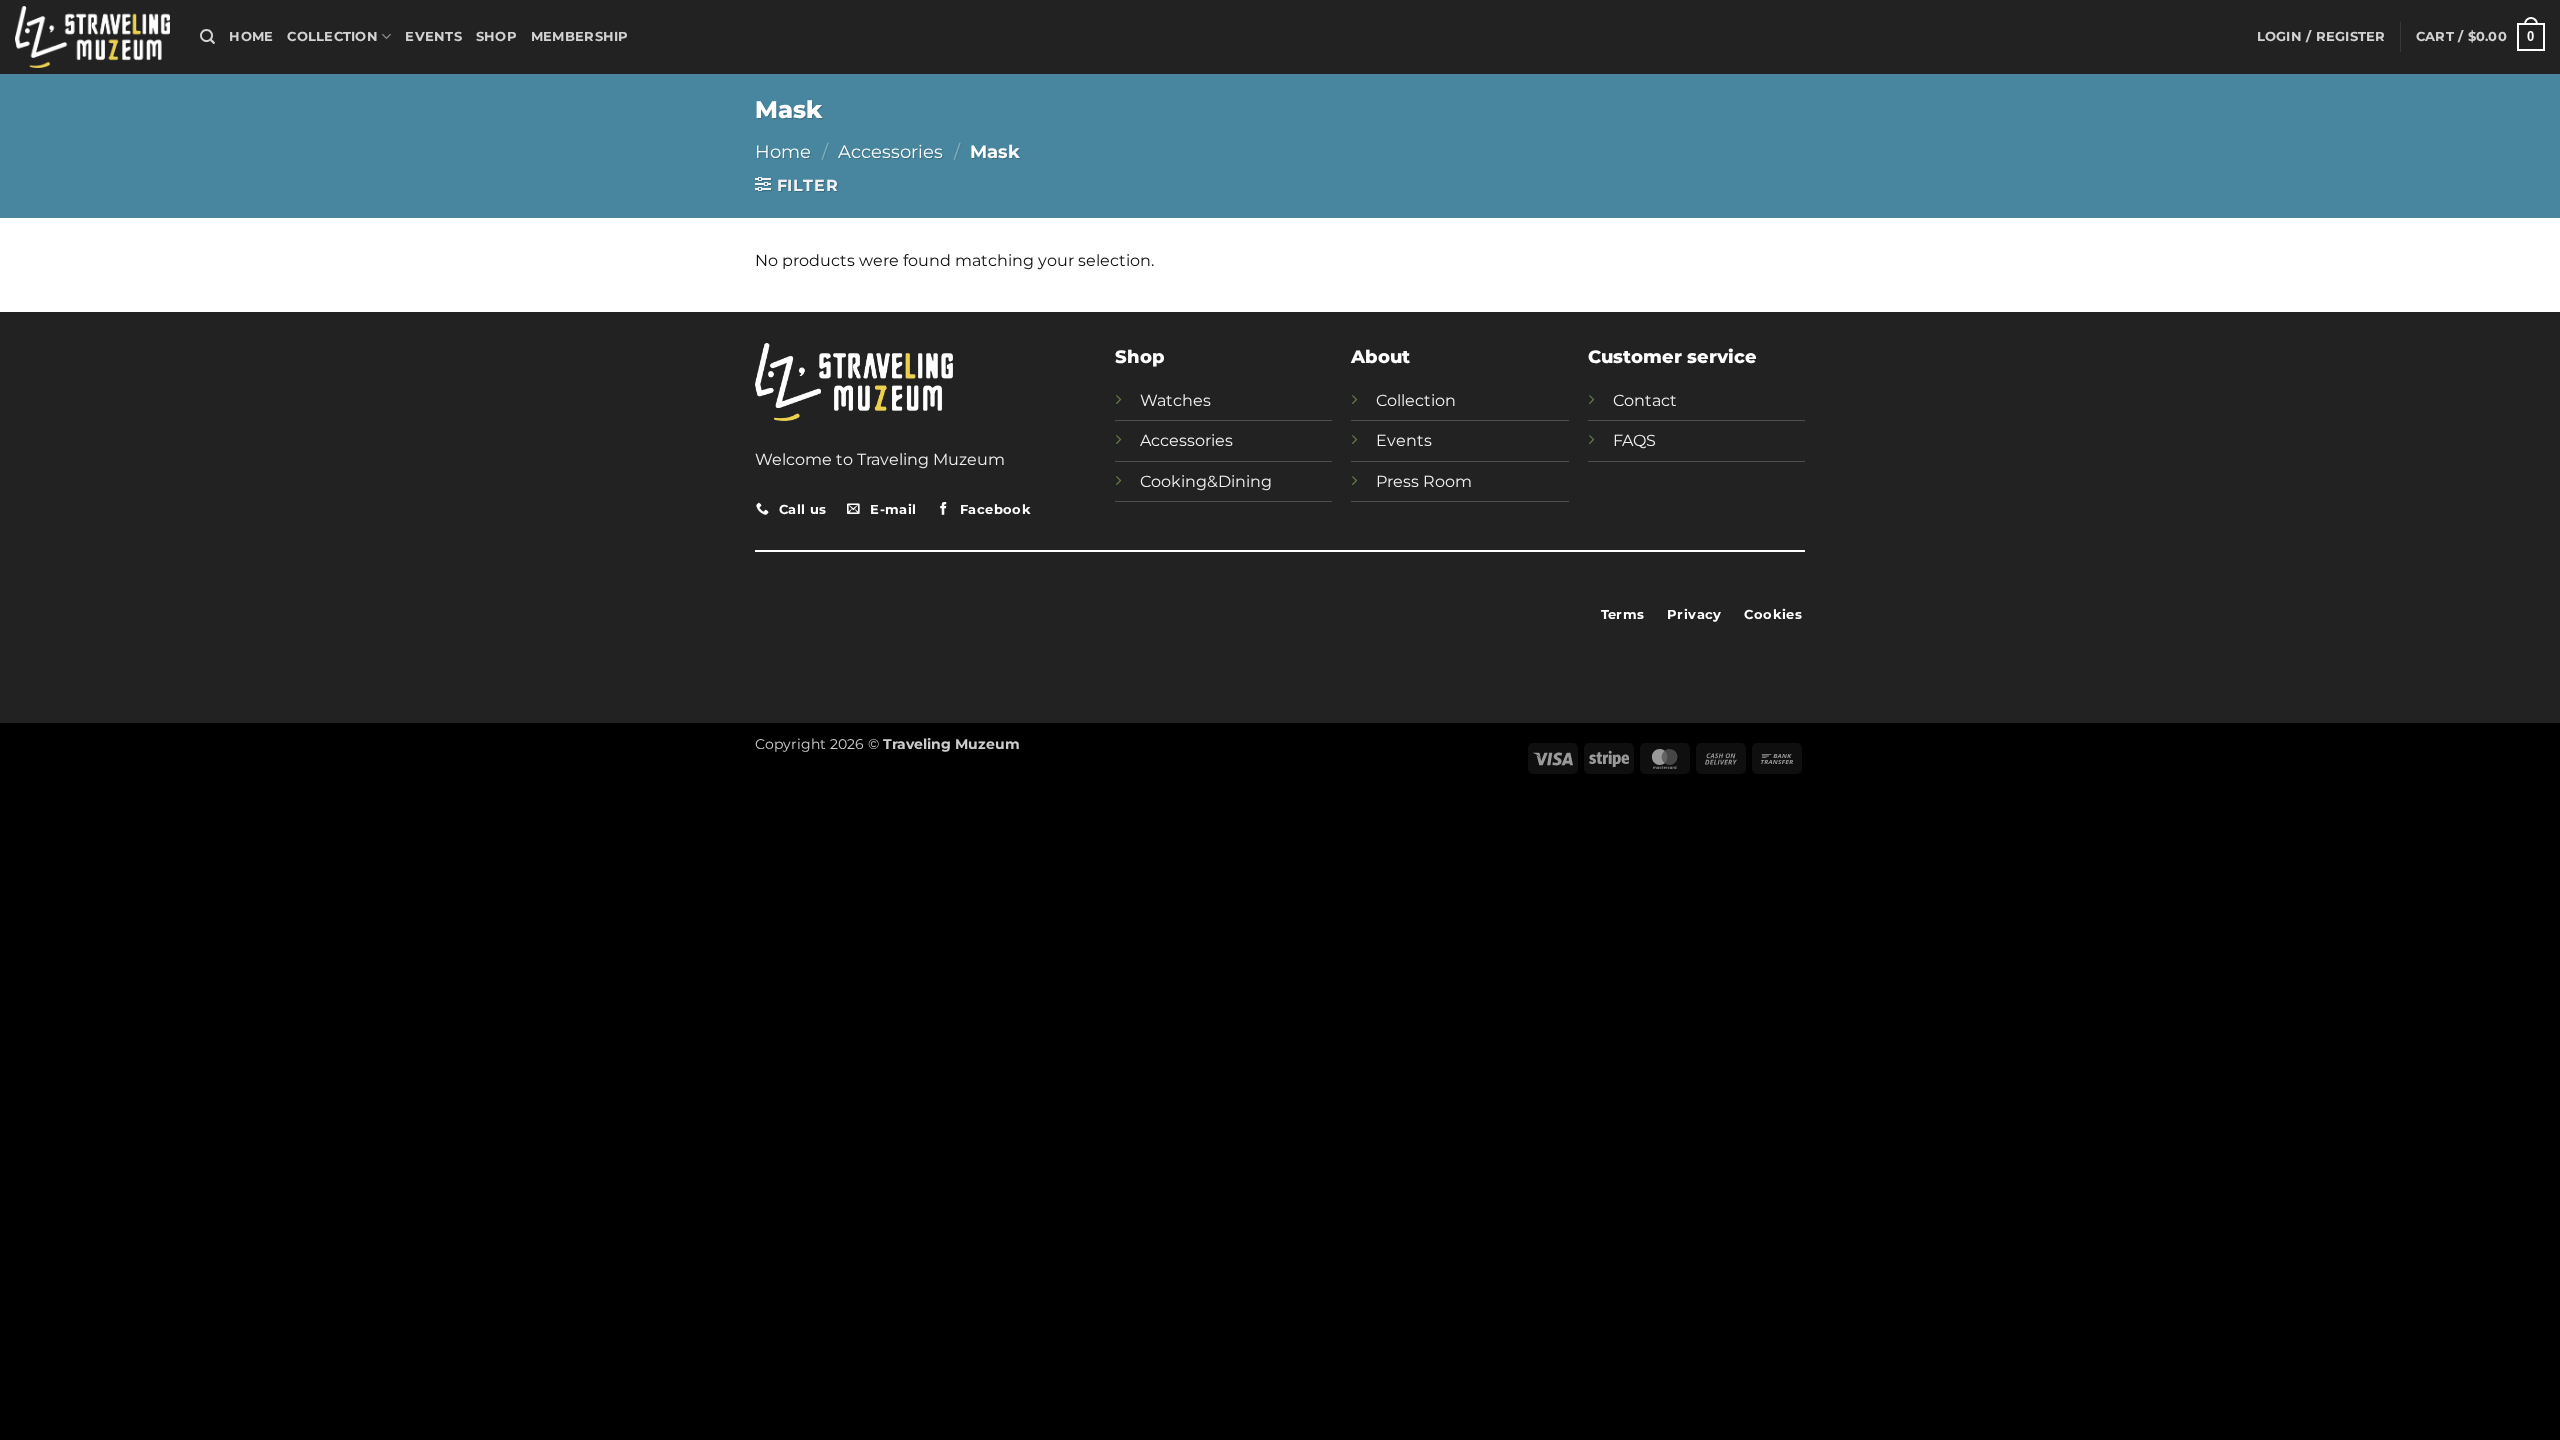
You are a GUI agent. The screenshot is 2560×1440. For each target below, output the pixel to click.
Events (433, 36)
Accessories (890, 151)
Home (251, 36)
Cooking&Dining (1206, 481)
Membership (580, 36)
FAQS (1634, 440)
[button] (2321, 37)
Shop (496, 36)
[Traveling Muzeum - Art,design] (92, 36)
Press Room (1424, 481)
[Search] (207, 37)
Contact (1645, 400)
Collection (332, 36)
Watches (1175, 400)
